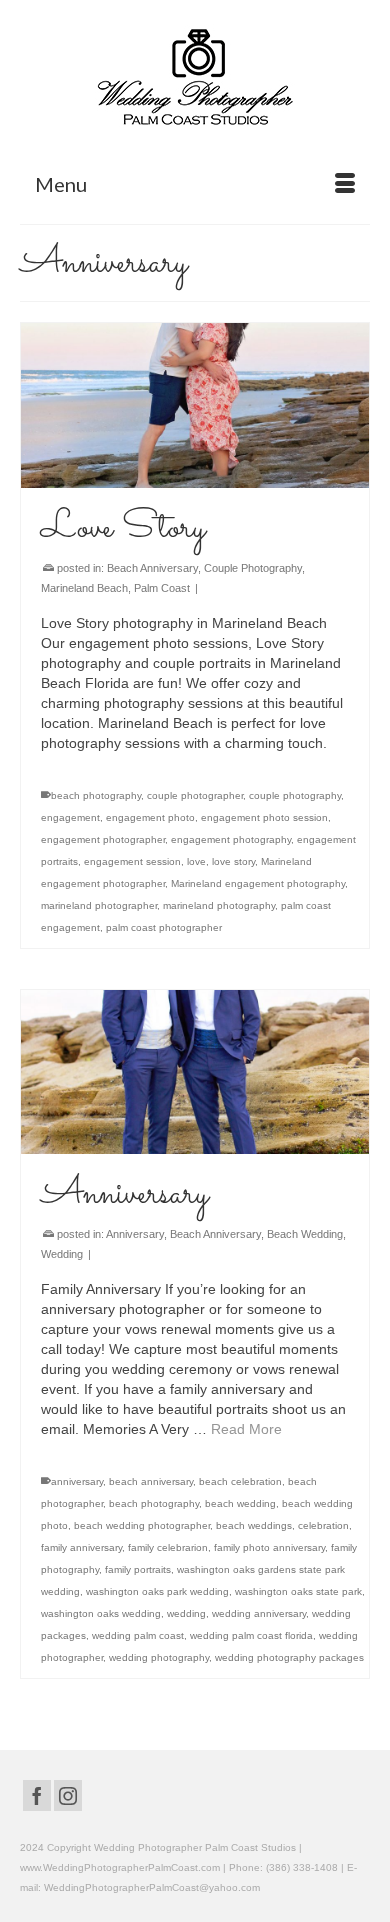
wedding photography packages (289, 1657)
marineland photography (219, 905)
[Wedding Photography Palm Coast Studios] (195, 79)
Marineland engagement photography (258, 883)
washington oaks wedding (101, 1613)
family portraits (138, 1569)
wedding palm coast (138, 1635)
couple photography (295, 795)
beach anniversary (151, 1481)
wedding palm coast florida (251, 1635)
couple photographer (195, 795)
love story (233, 861)
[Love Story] (195, 405)
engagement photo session (264, 817)
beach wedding (240, 1503)
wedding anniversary (259, 1613)
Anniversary (135, 1234)
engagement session (132, 861)
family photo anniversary (269, 1547)
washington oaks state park (298, 1591)
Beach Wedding (305, 1234)
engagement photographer (103, 839)
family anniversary (81, 1547)
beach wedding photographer (142, 1525)
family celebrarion (168, 1547)
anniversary (77, 1481)
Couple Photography (253, 568)
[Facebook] (37, 1795)
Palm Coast (162, 588)
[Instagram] (68, 1795)
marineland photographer (99, 905)
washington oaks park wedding (157, 1591)
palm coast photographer (164, 927)
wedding (186, 1613)
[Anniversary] (195, 1072)
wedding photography (159, 1657)
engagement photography (231, 839)
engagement (70, 817)
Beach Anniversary (152, 568)
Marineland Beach (84, 588)
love (196, 861)
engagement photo (150, 817)
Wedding (62, 1254)
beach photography (96, 795)
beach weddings (254, 1525)
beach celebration (240, 1481)
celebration (323, 1525)
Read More (246, 1429)
